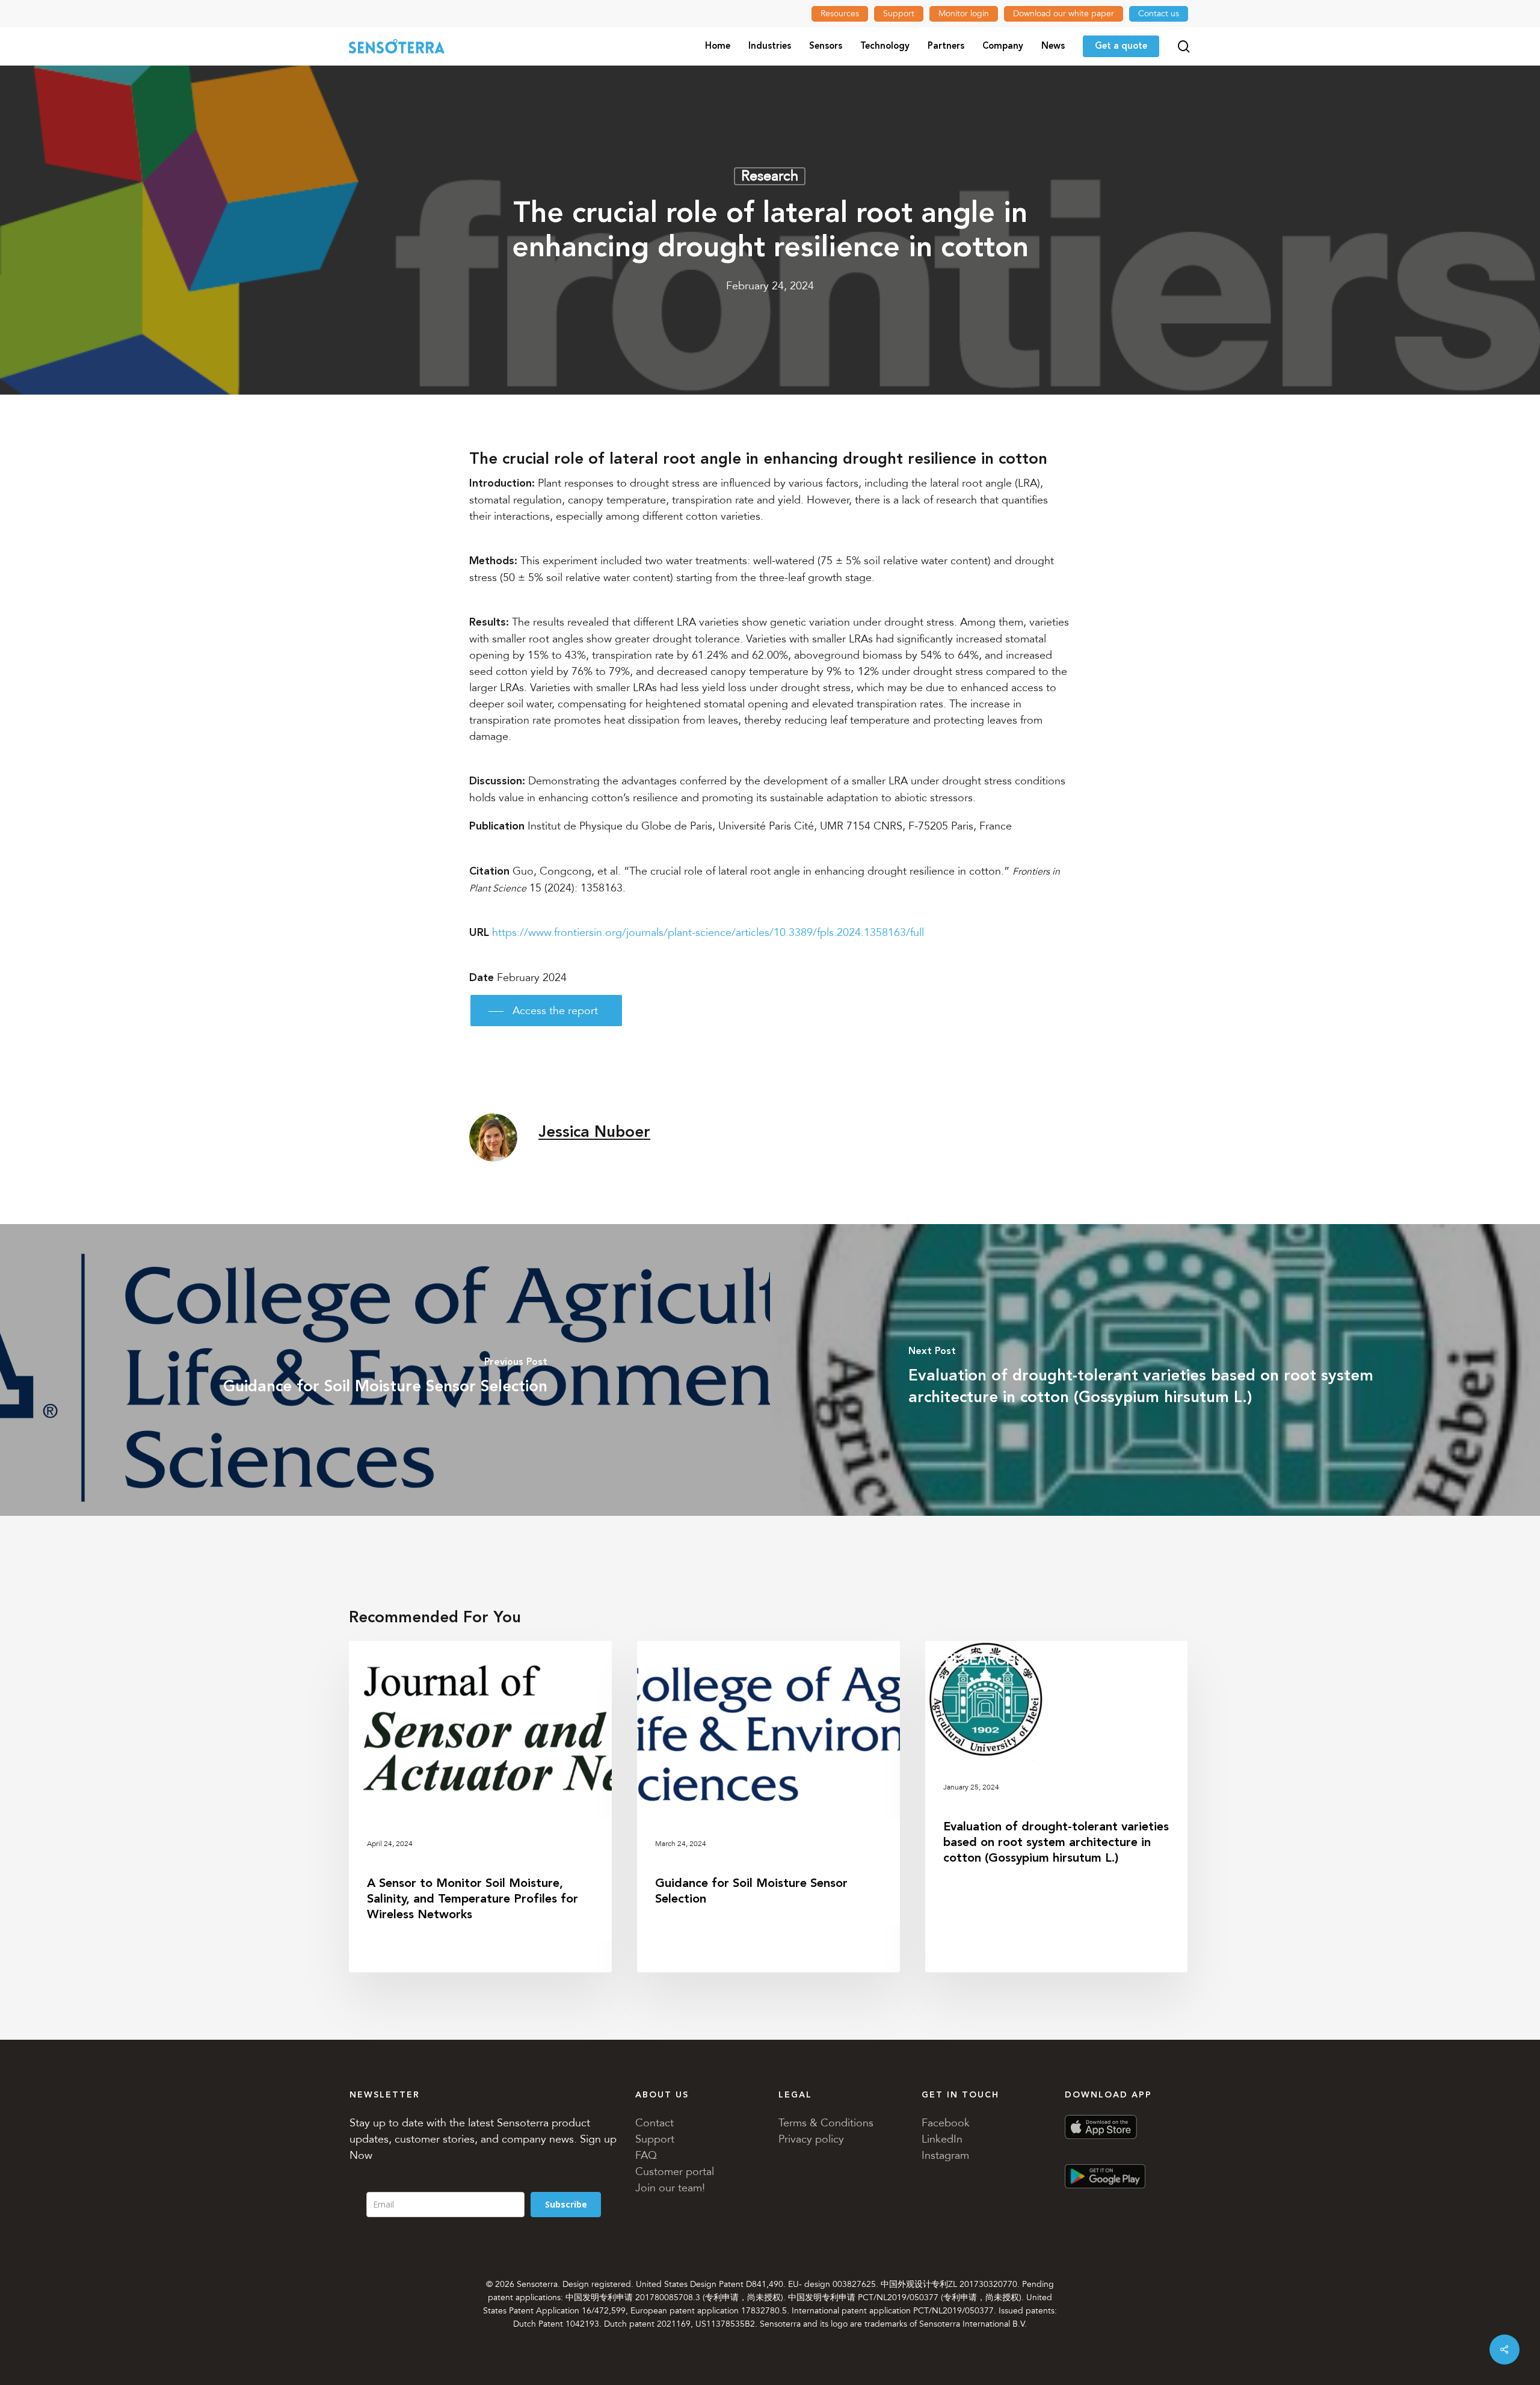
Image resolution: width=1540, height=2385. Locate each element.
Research (770, 176)
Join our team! (670, 2188)
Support (655, 2139)
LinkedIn (942, 2139)
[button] (546, 1011)
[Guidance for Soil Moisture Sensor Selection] (385, 1370)
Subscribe (566, 2204)
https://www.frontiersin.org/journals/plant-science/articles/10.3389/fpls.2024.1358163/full (708, 932)
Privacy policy (811, 2139)
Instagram (945, 2155)
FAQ (646, 2155)
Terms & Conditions (826, 2123)
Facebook (946, 2123)
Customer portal (675, 2171)
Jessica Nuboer (594, 1133)
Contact (654, 2123)
